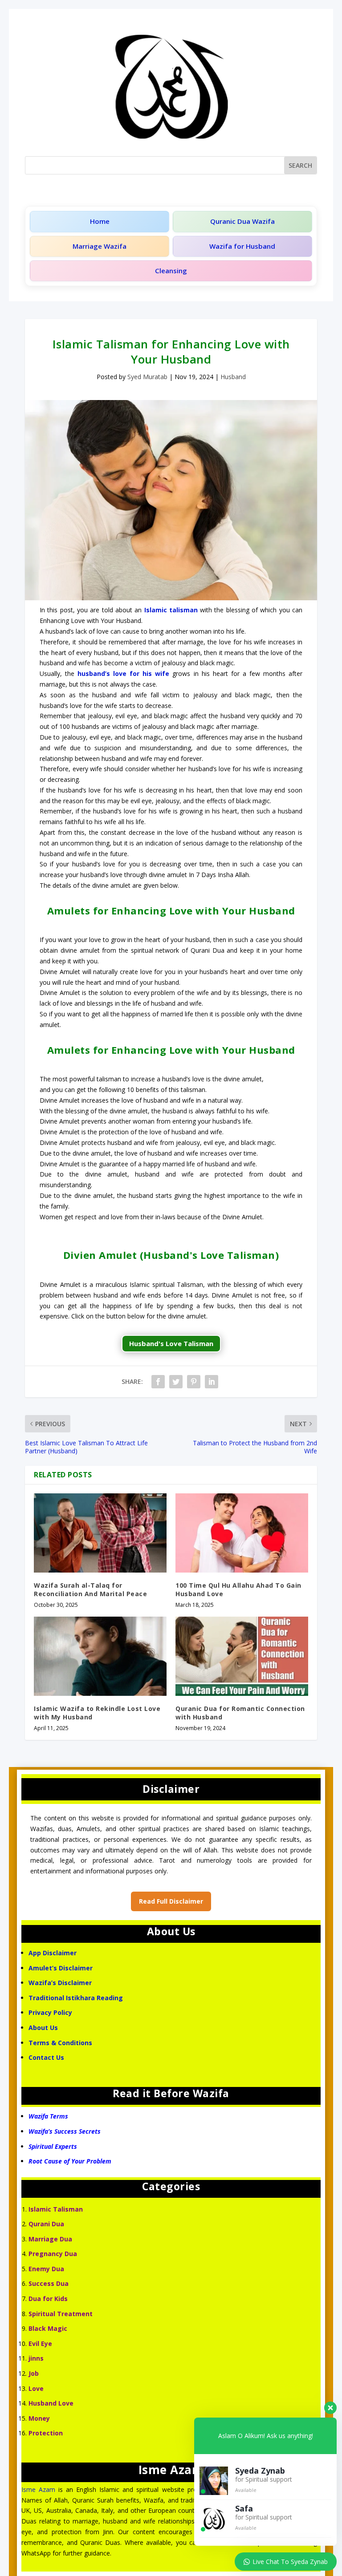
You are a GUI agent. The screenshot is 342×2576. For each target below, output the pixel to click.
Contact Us (47, 2057)
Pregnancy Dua (53, 2254)
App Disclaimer (53, 1953)
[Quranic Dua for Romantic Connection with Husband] (242, 1656)
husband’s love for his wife (123, 673)
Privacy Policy (50, 2012)
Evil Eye (40, 2343)
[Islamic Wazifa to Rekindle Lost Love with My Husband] (100, 1656)
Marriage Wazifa (100, 246)
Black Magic (48, 2328)
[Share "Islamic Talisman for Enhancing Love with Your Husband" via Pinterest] (194, 1382)
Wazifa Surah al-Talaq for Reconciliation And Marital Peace (90, 1589)
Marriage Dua (50, 2239)
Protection (46, 2433)
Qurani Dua (46, 2224)
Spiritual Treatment (61, 2314)
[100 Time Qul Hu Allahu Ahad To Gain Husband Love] (242, 1533)
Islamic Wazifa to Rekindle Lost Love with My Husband (97, 1713)
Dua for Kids (48, 2299)
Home (100, 221)
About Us (43, 2028)
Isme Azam (38, 2489)
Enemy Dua (46, 2269)
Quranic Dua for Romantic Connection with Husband (240, 1713)
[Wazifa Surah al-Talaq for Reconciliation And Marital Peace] (100, 1533)
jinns (36, 2358)
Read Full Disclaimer (171, 1901)
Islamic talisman (171, 610)
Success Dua (49, 2283)
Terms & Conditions (60, 2043)
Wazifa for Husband (242, 246)
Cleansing (171, 271)
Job (34, 2373)
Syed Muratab (147, 377)
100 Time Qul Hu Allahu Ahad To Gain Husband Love (238, 1589)
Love (36, 2388)
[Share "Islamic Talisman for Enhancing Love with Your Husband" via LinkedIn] (212, 1382)
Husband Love (51, 2403)
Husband (233, 377)
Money (39, 2418)
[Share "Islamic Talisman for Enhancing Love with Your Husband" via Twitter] (176, 1382)
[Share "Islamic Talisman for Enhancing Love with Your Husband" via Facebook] (158, 1382)
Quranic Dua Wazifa (242, 221)
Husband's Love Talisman (171, 1343)
